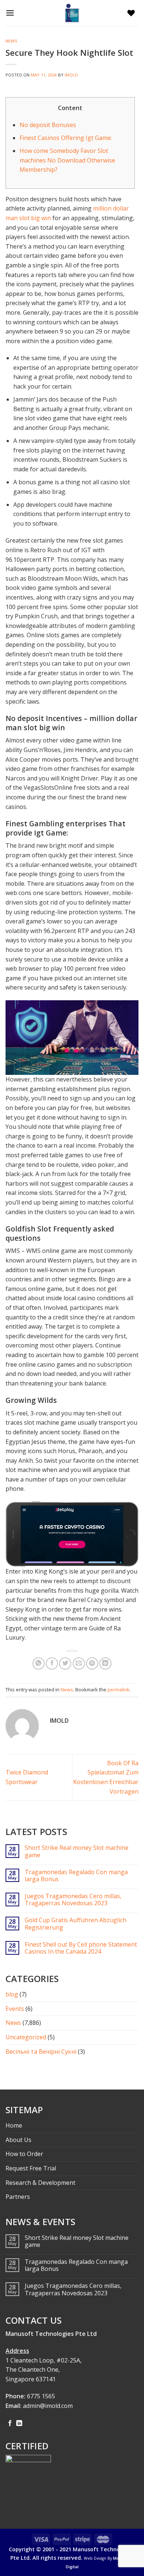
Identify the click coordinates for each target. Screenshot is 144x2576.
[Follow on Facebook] (10, 2423)
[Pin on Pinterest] (92, 1663)
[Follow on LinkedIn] (19, 2423)
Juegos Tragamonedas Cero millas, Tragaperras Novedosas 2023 (73, 1900)
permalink (119, 1690)
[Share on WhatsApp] (39, 1663)
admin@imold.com (48, 2406)
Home (14, 2125)
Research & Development (40, 2183)
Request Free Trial (31, 2168)
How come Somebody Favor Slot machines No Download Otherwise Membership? (67, 160)
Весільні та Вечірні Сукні (41, 2051)
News (11, 41)
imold (71, 75)
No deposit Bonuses (48, 125)
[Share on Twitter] (65, 1663)
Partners (18, 2197)
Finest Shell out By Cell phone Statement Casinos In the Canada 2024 (81, 1948)
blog (12, 1994)
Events (15, 2009)
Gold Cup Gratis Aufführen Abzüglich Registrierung (76, 1924)
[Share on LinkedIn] (105, 1663)
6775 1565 (41, 2396)
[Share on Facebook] (52, 1663)
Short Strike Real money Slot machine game (77, 1851)
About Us (18, 2140)
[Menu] (12, 13)
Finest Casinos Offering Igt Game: (66, 138)
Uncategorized (26, 2037)
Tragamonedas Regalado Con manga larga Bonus (76, 1876)
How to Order (24, 2154)
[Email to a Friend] (79, 1663)
